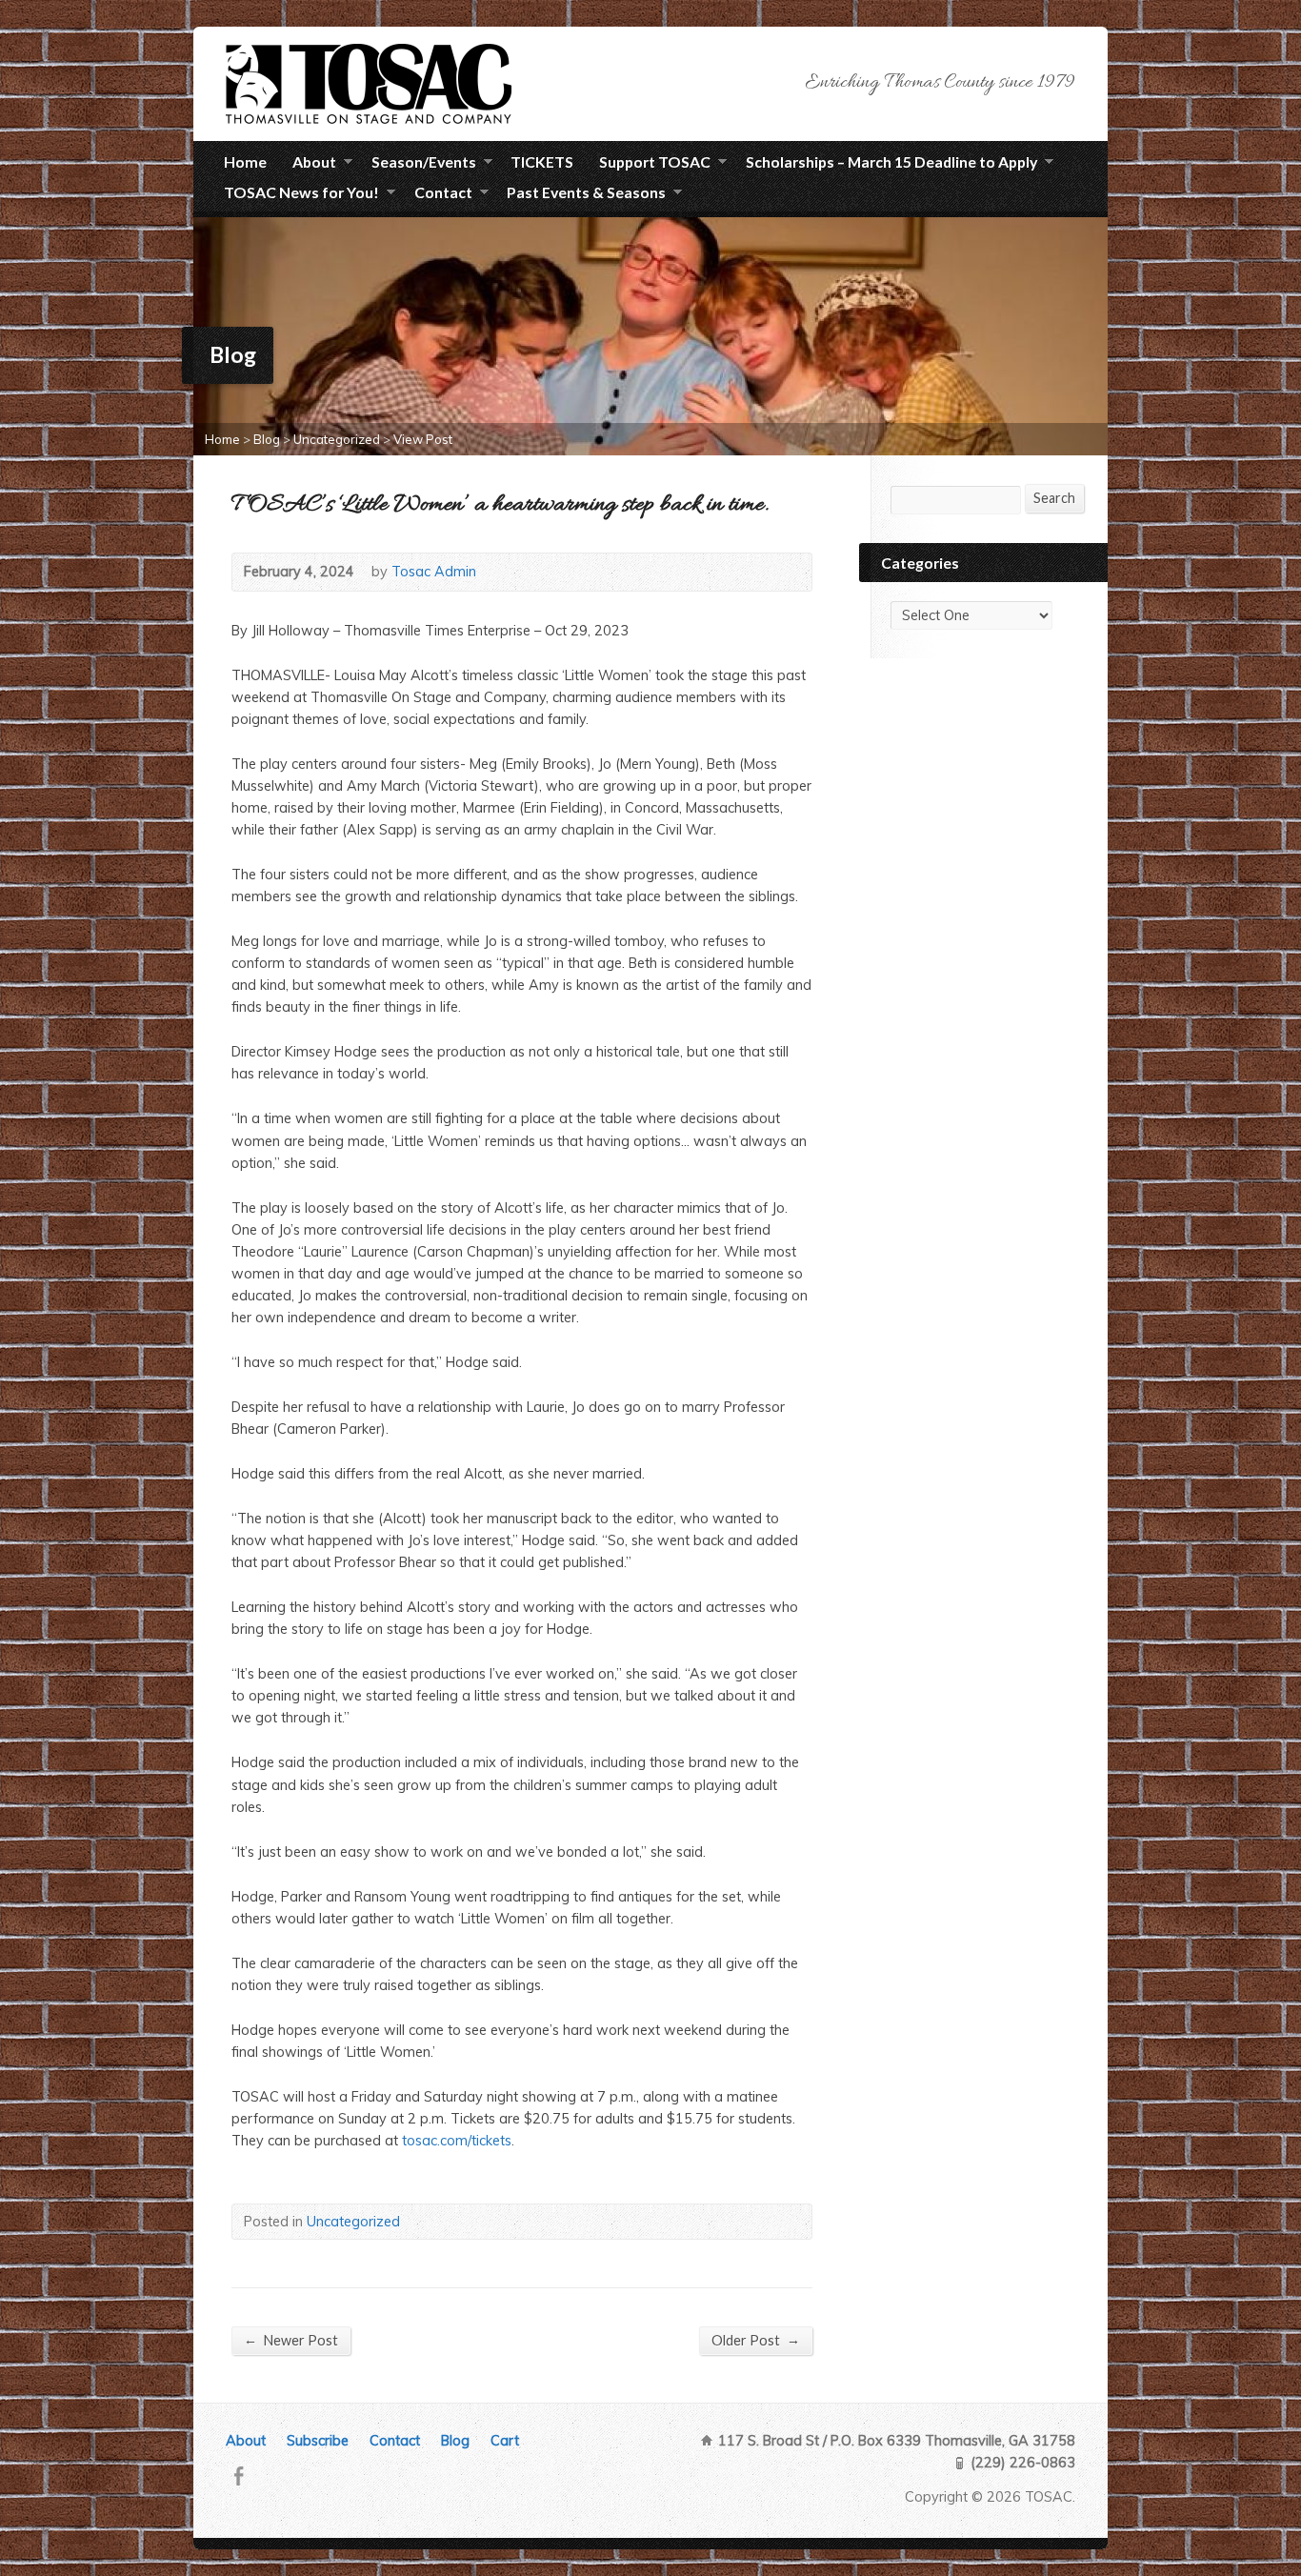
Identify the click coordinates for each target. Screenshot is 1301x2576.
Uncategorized (337, 439)
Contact (395, 2441)
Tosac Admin (434, 572)
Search (1054, 498)
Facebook (239, 2475)
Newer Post (291, 2340)
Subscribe (318, 2441)
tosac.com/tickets (457, 2141)
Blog (267, 439)
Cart (505, 2441)
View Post (423, 439)
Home (245, 161)
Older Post (756, 2340)
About (314, 165)
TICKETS (542, 161)
